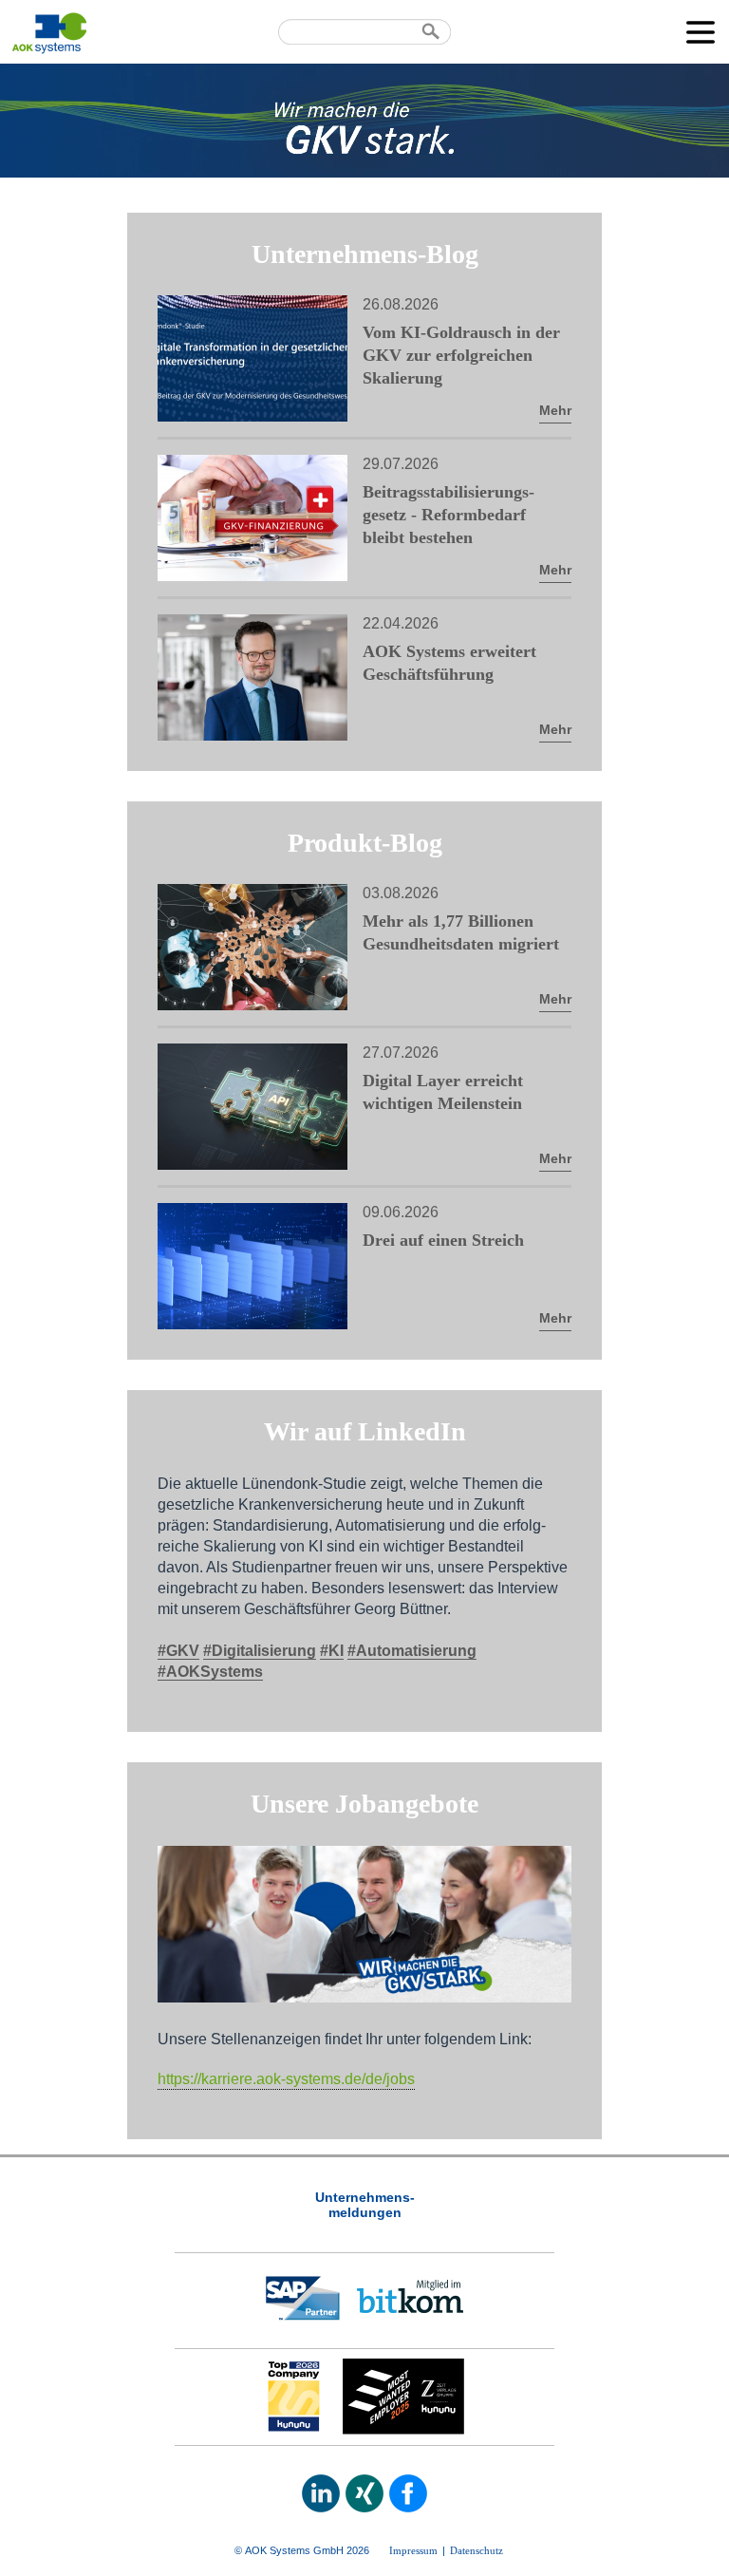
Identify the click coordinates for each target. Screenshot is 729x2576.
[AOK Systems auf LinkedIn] (321, 2493)
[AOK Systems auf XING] (364, 2493)
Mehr (555, 410)
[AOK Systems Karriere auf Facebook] (408, 2493)
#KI (332, 1651)
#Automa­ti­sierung (412, 1651)
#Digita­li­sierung (260, 1651)
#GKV (178, 1651)
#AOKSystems (210, 1672)
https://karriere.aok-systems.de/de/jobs (286, 2079)
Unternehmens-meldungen (365, 2205)
